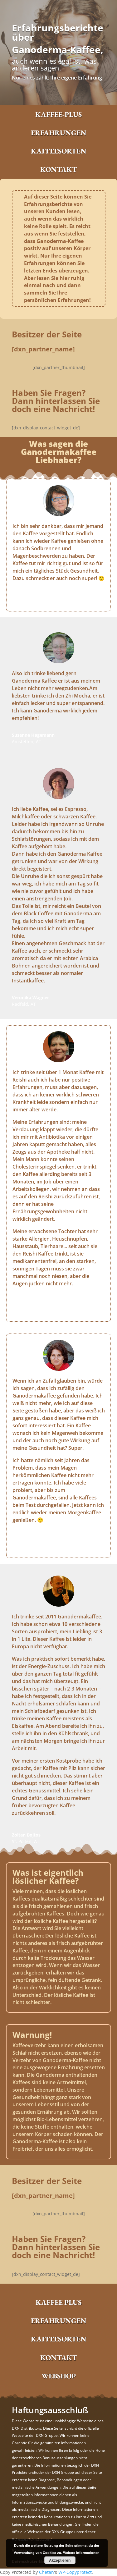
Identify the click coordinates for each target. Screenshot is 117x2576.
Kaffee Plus (58, 2302)
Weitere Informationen (81, 2553)
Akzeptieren (60, 2560)
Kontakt (59, 169)
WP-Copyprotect (75, 2572)
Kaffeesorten (59, 151)
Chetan (46, 2572)
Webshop (59, 2376)
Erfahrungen (59, 133)
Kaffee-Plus (58, 114)
